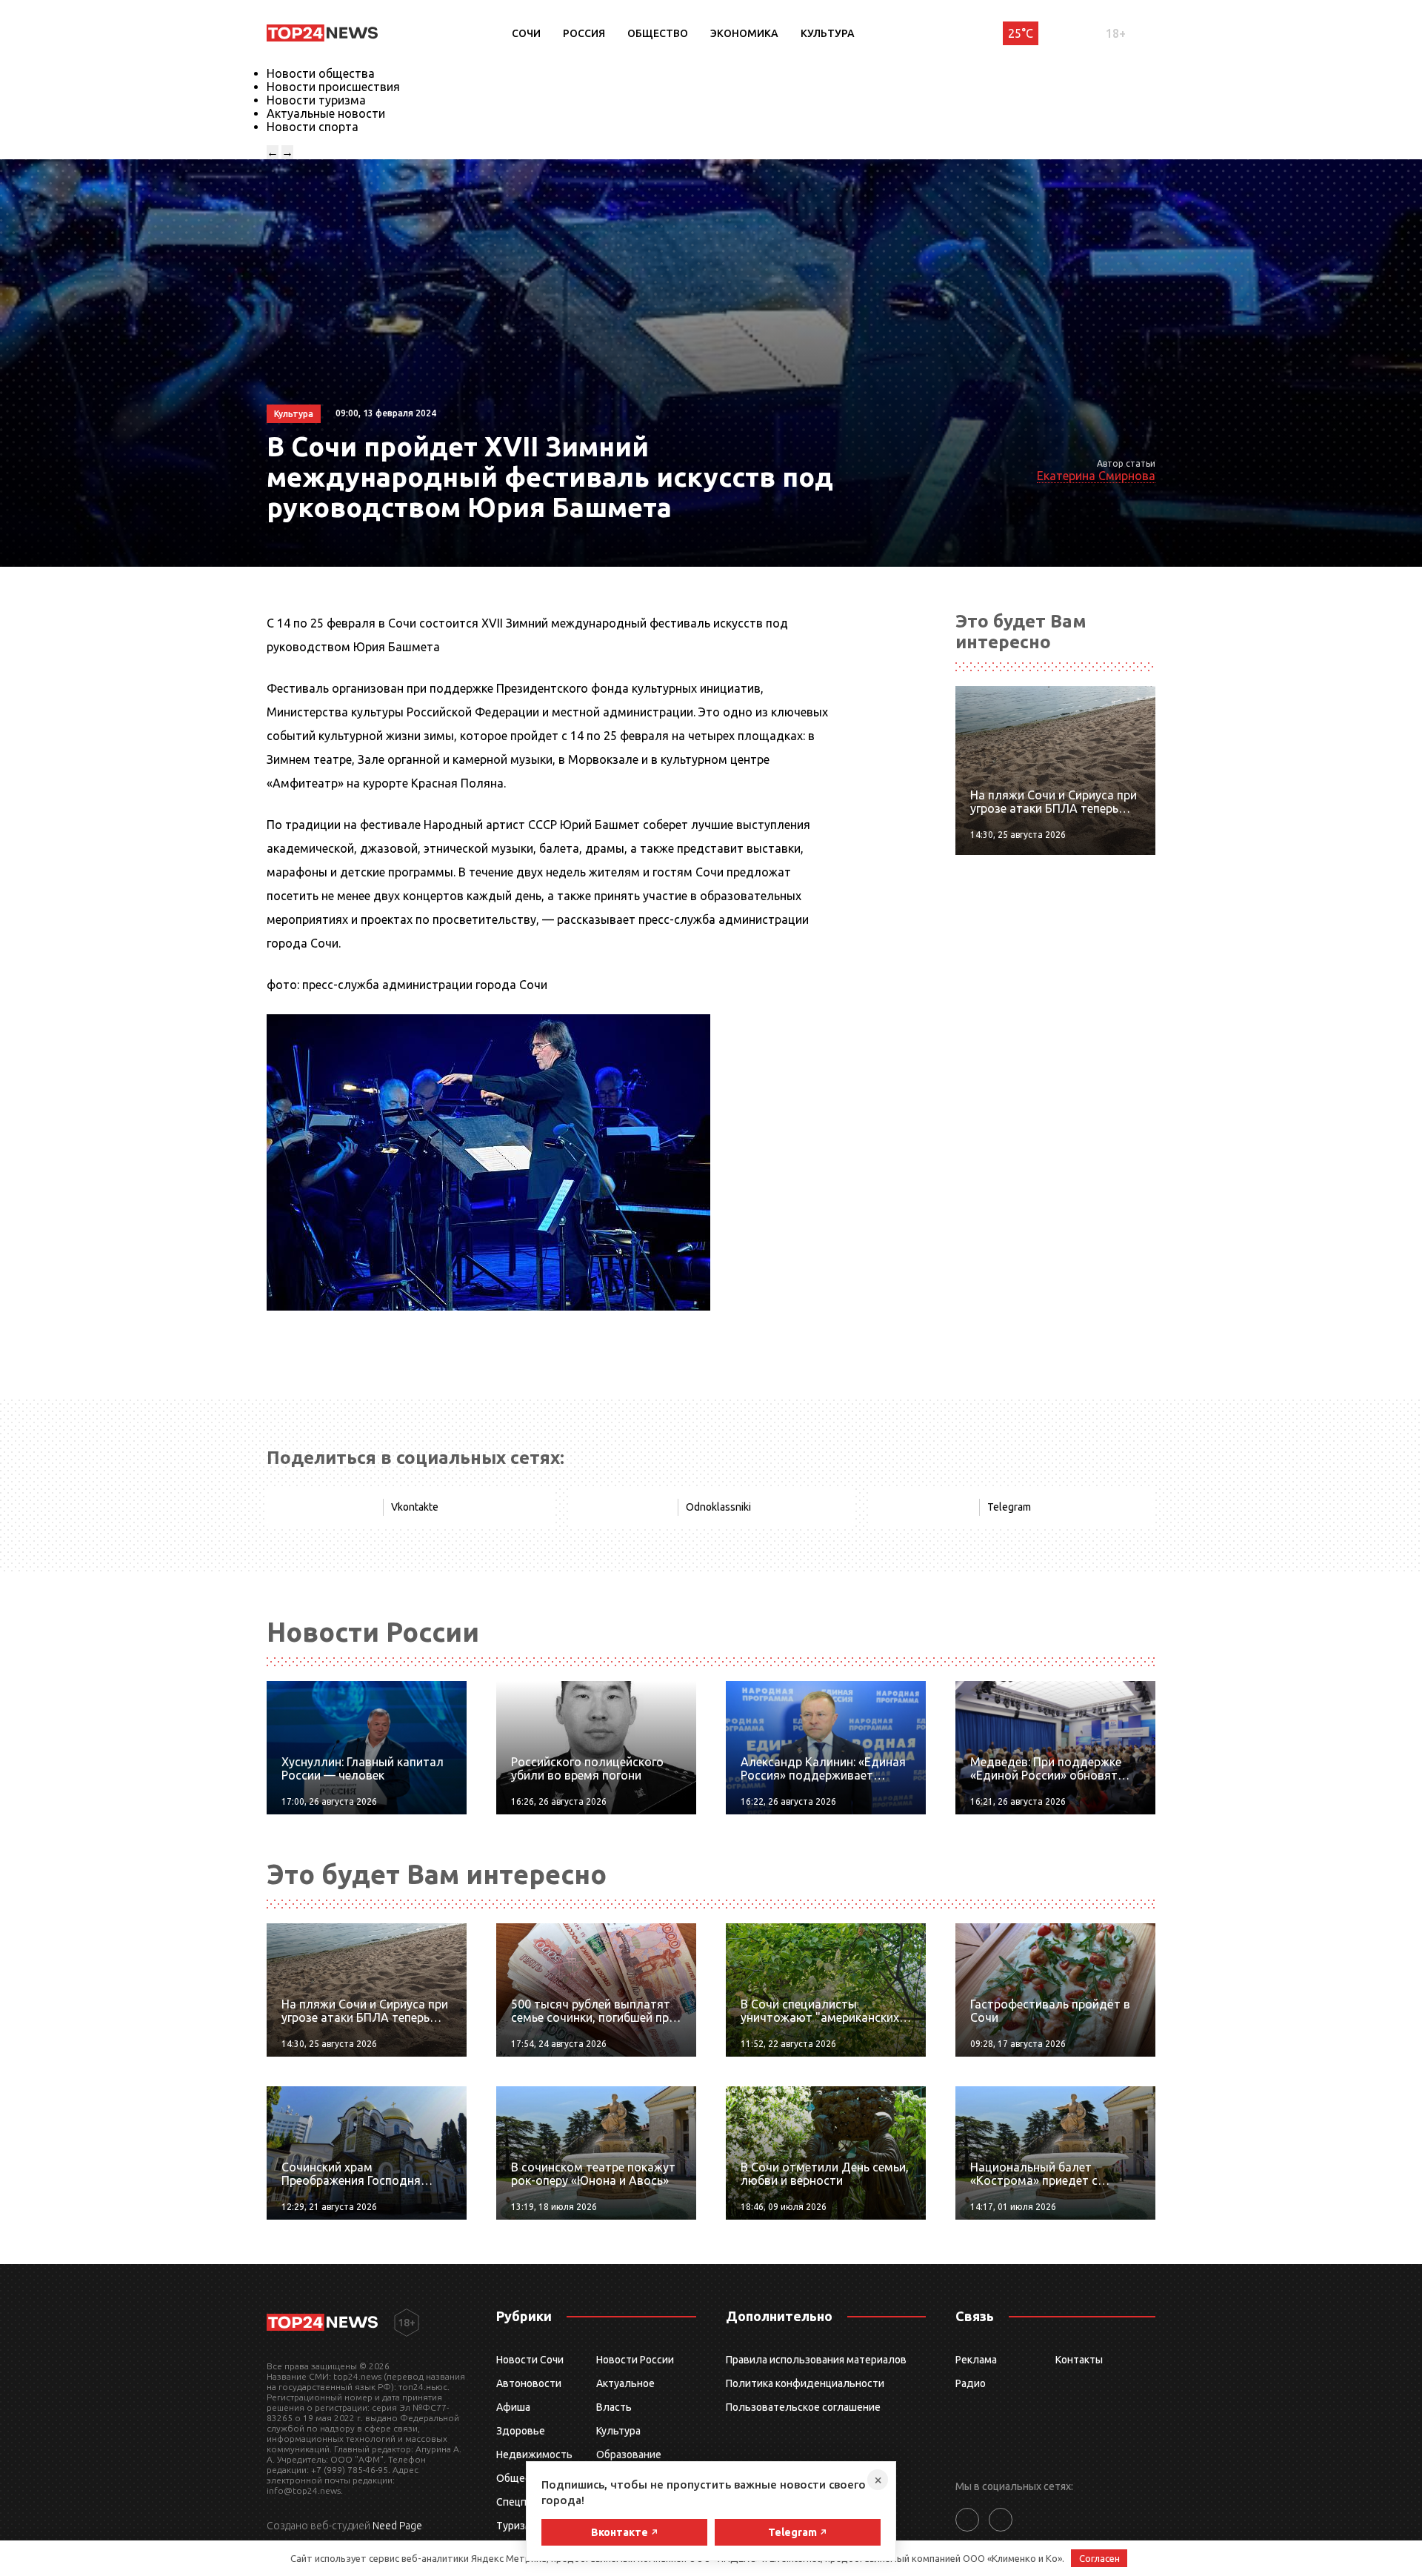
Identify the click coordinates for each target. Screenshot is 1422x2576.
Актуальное (625, 2383)
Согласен (1099, 2558)
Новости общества (321, 73)
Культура (828, 33)
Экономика (744, 33)
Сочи (526, 33)
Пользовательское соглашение (803, 2407)
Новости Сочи (530, 2360)
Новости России (635, 2360)
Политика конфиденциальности (805, 2383)
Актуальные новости (326, 113)
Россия (584, 33)
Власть (614, 2407)
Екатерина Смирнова (1096, 476)
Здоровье (521, 2431)
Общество (658, 33)
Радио (971, 2383)
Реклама (976, 2360)
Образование (629, 2454)
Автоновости (529, 2383)
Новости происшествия (333, 87)
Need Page (397, 2526)
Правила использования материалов (816, 2360)
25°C (1021, 33)
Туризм (514, 2526)
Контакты (1079, 2360)
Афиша (513, 2407)
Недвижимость (534, 2454)
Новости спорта (313, 127)
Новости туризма (316, 100)
